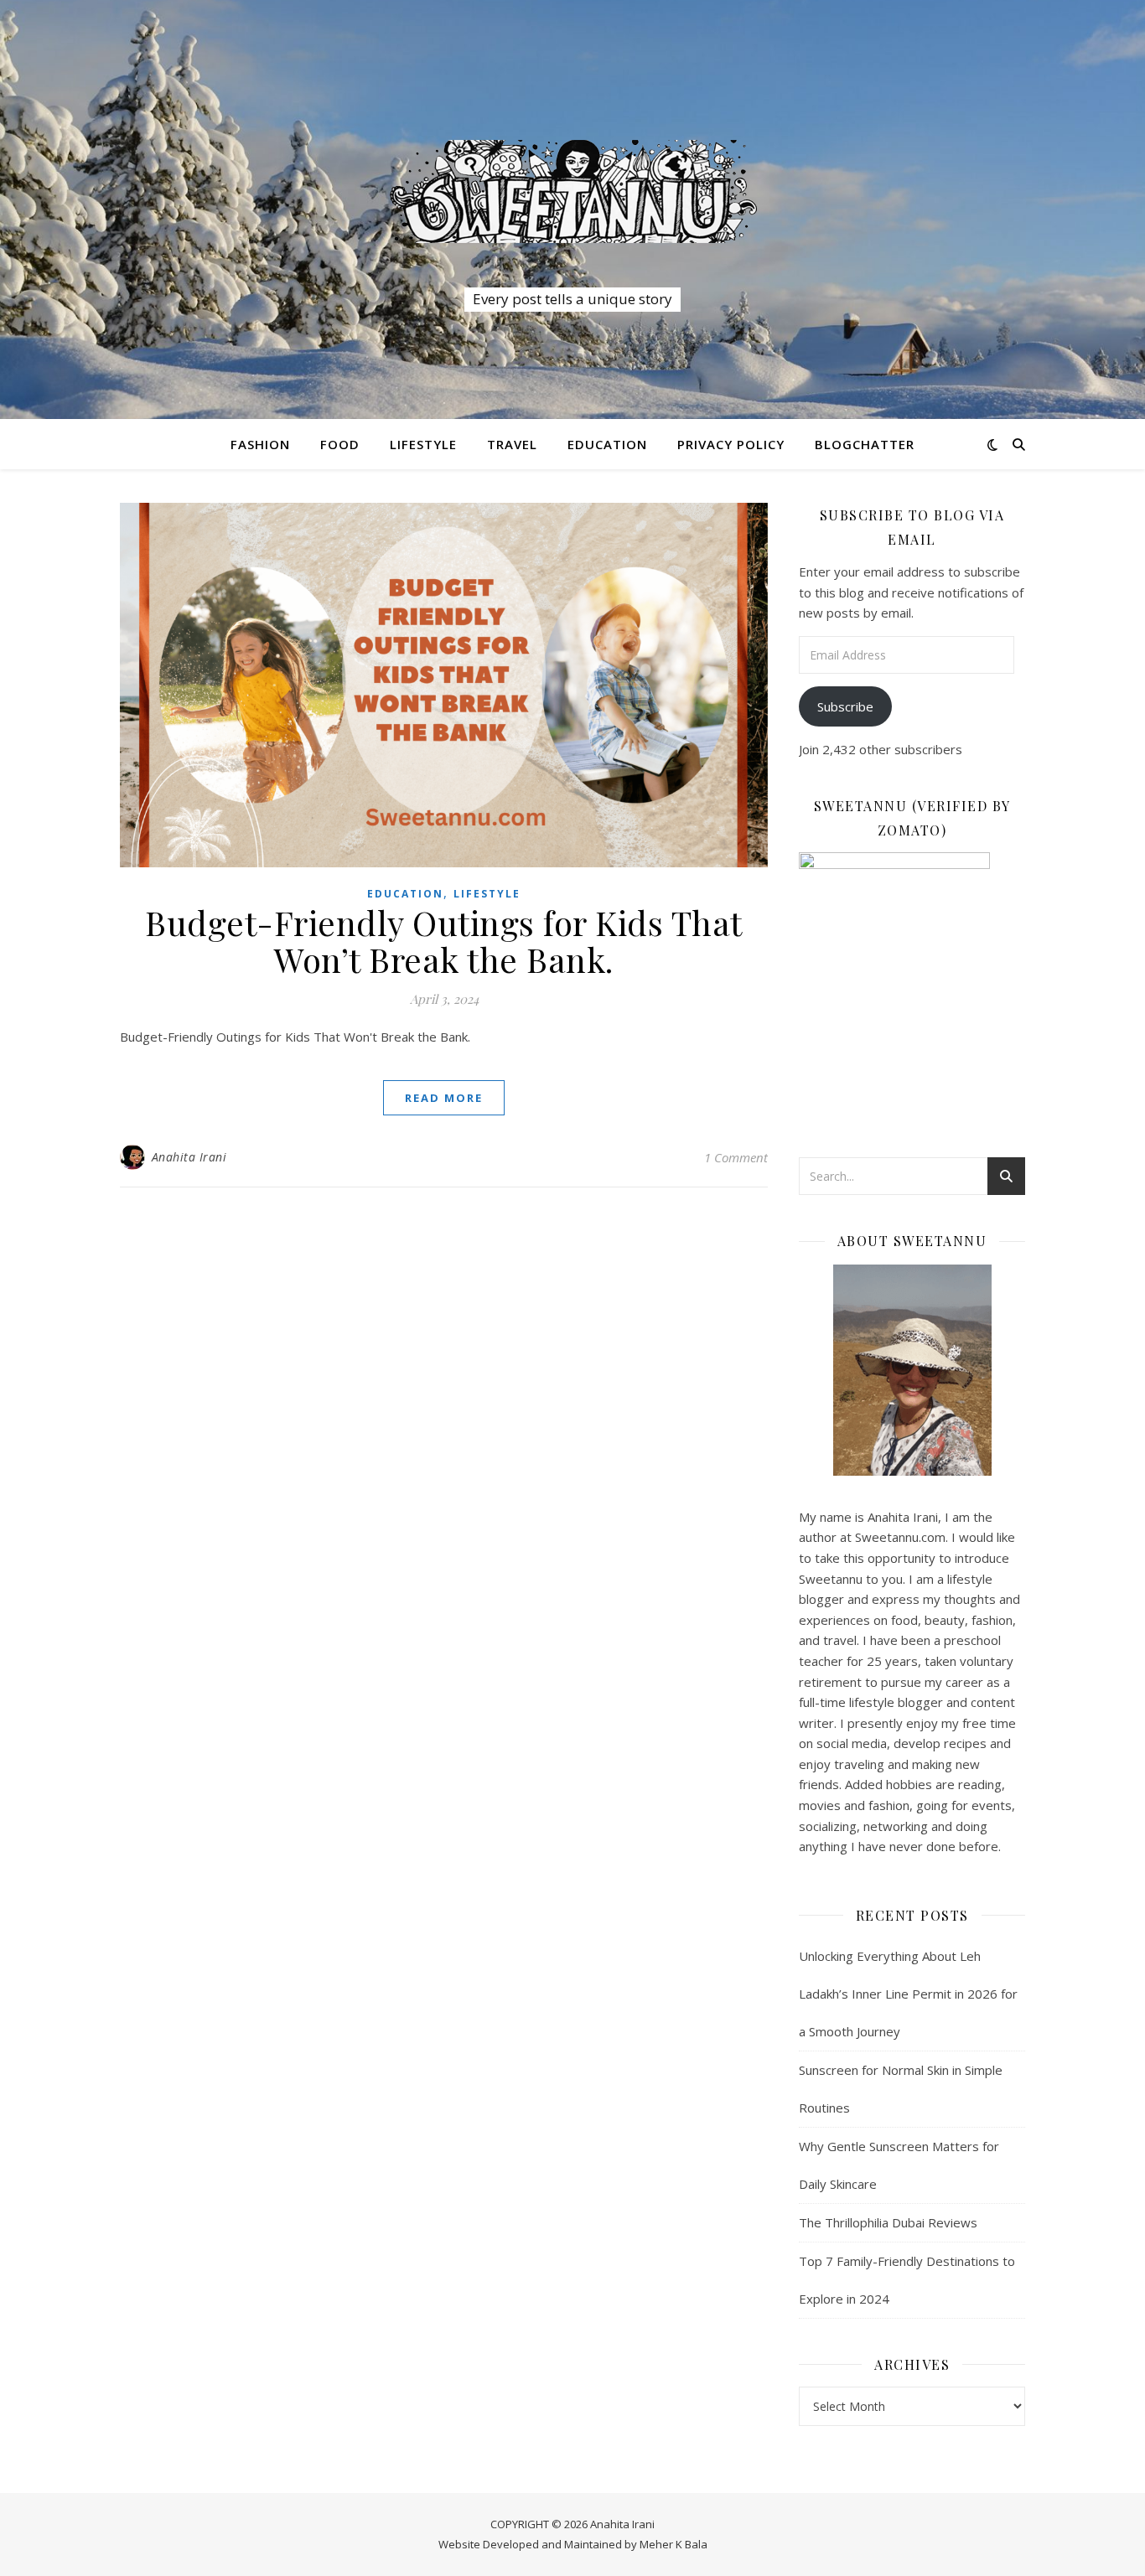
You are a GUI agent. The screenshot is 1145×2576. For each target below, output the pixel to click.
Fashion (260, 444)
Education (607, 444)
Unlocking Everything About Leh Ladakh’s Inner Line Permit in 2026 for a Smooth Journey (908, 1994)
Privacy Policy (731, 444)
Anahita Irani (189, 1157)
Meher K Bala (674, 2544)
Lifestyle (423, 444)
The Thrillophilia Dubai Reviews (888, 2222)
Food (340, 444)
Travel (512, 444)
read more (444, 1098)
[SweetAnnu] (572, 191)
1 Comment (736, 1157)
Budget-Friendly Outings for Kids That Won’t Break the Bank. (444, 941)
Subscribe (845, 706)
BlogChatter (865, 444)
